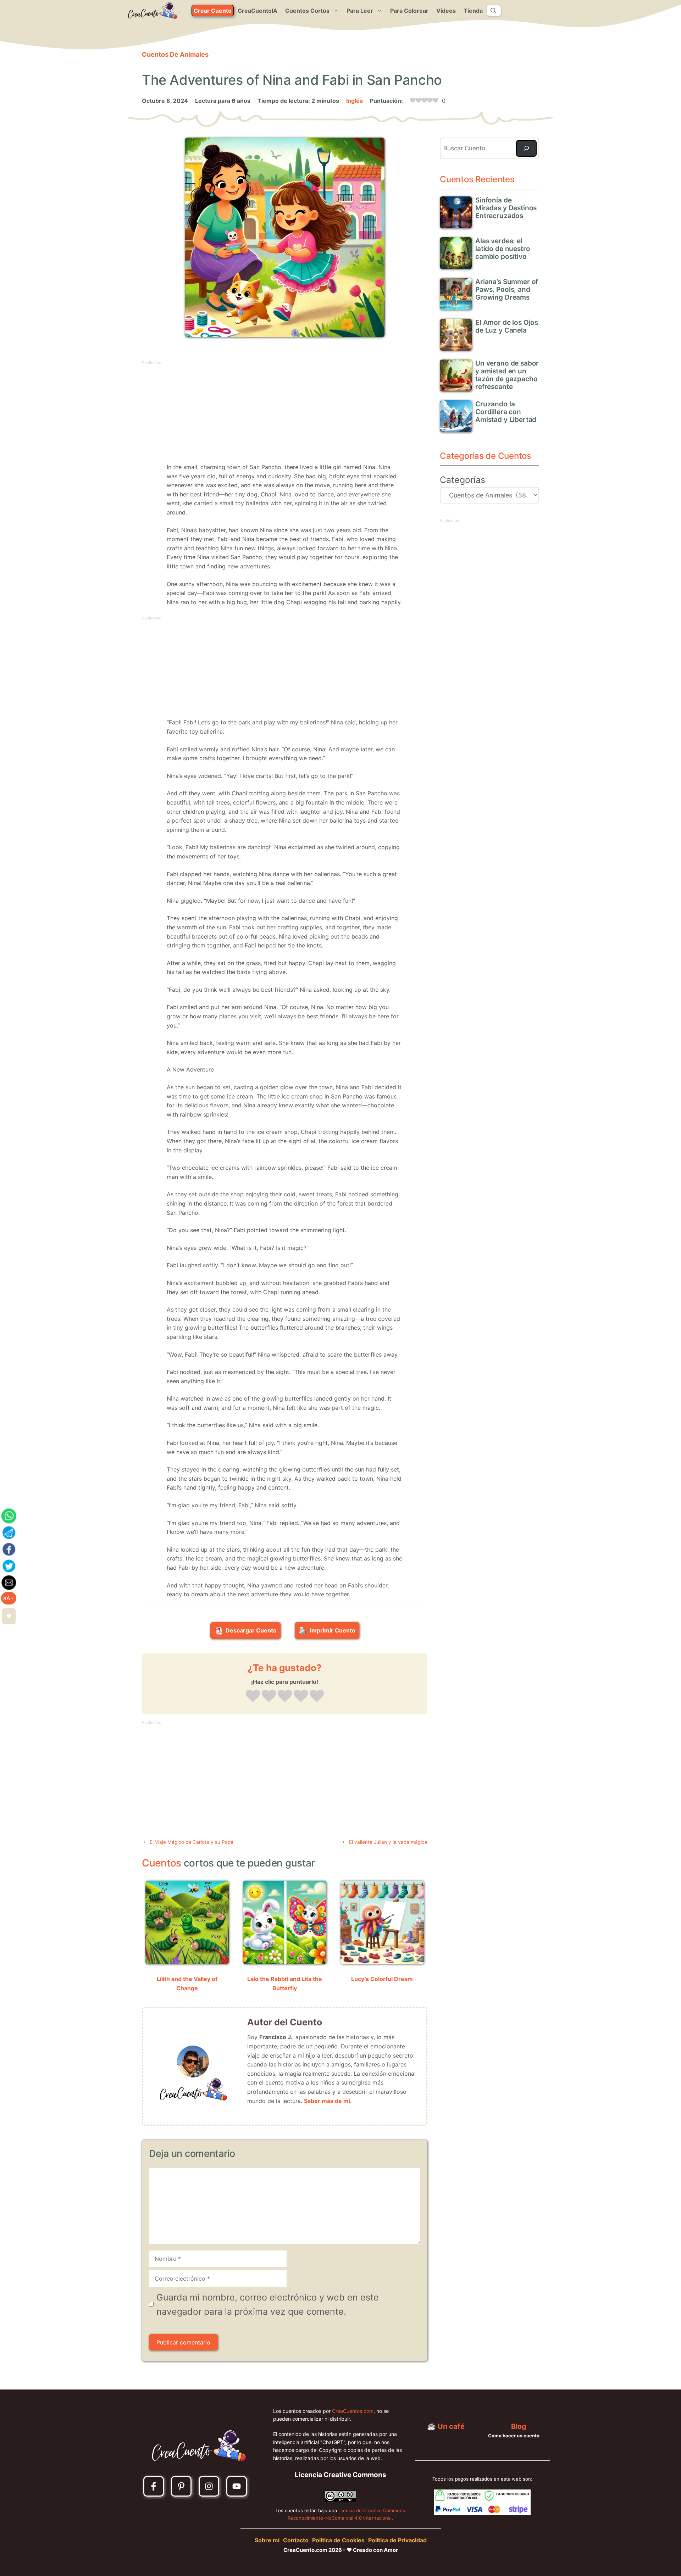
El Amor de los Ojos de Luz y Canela (507, 326)
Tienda (473, 11)
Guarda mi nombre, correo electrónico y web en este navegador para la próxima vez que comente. (268, 2304)
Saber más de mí (327, 2101)
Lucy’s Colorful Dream (382, 1979)
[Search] (526, 149)
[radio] (253, 1697)
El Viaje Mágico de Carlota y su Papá (192, 1842)
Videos (446, 11)
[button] (493, 11)
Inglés (355, 101)
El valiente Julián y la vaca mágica (388, 1842)
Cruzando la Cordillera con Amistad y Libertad (506, 412)
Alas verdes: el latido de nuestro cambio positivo (503, 249)
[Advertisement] (285, 416)
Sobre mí (267, 2540)
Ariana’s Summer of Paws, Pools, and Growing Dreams (507, 290)
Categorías (463, 480)
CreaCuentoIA (258, 11)
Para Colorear (409, 11)
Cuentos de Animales (175, 54)
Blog (519, 2426)
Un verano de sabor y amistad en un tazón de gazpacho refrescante (507, 375)
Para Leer (360, 11)
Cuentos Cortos (307, 11)
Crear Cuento (213, 11)
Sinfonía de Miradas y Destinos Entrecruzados (506, 208)
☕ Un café (446, 2426)
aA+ (9, 1598)
